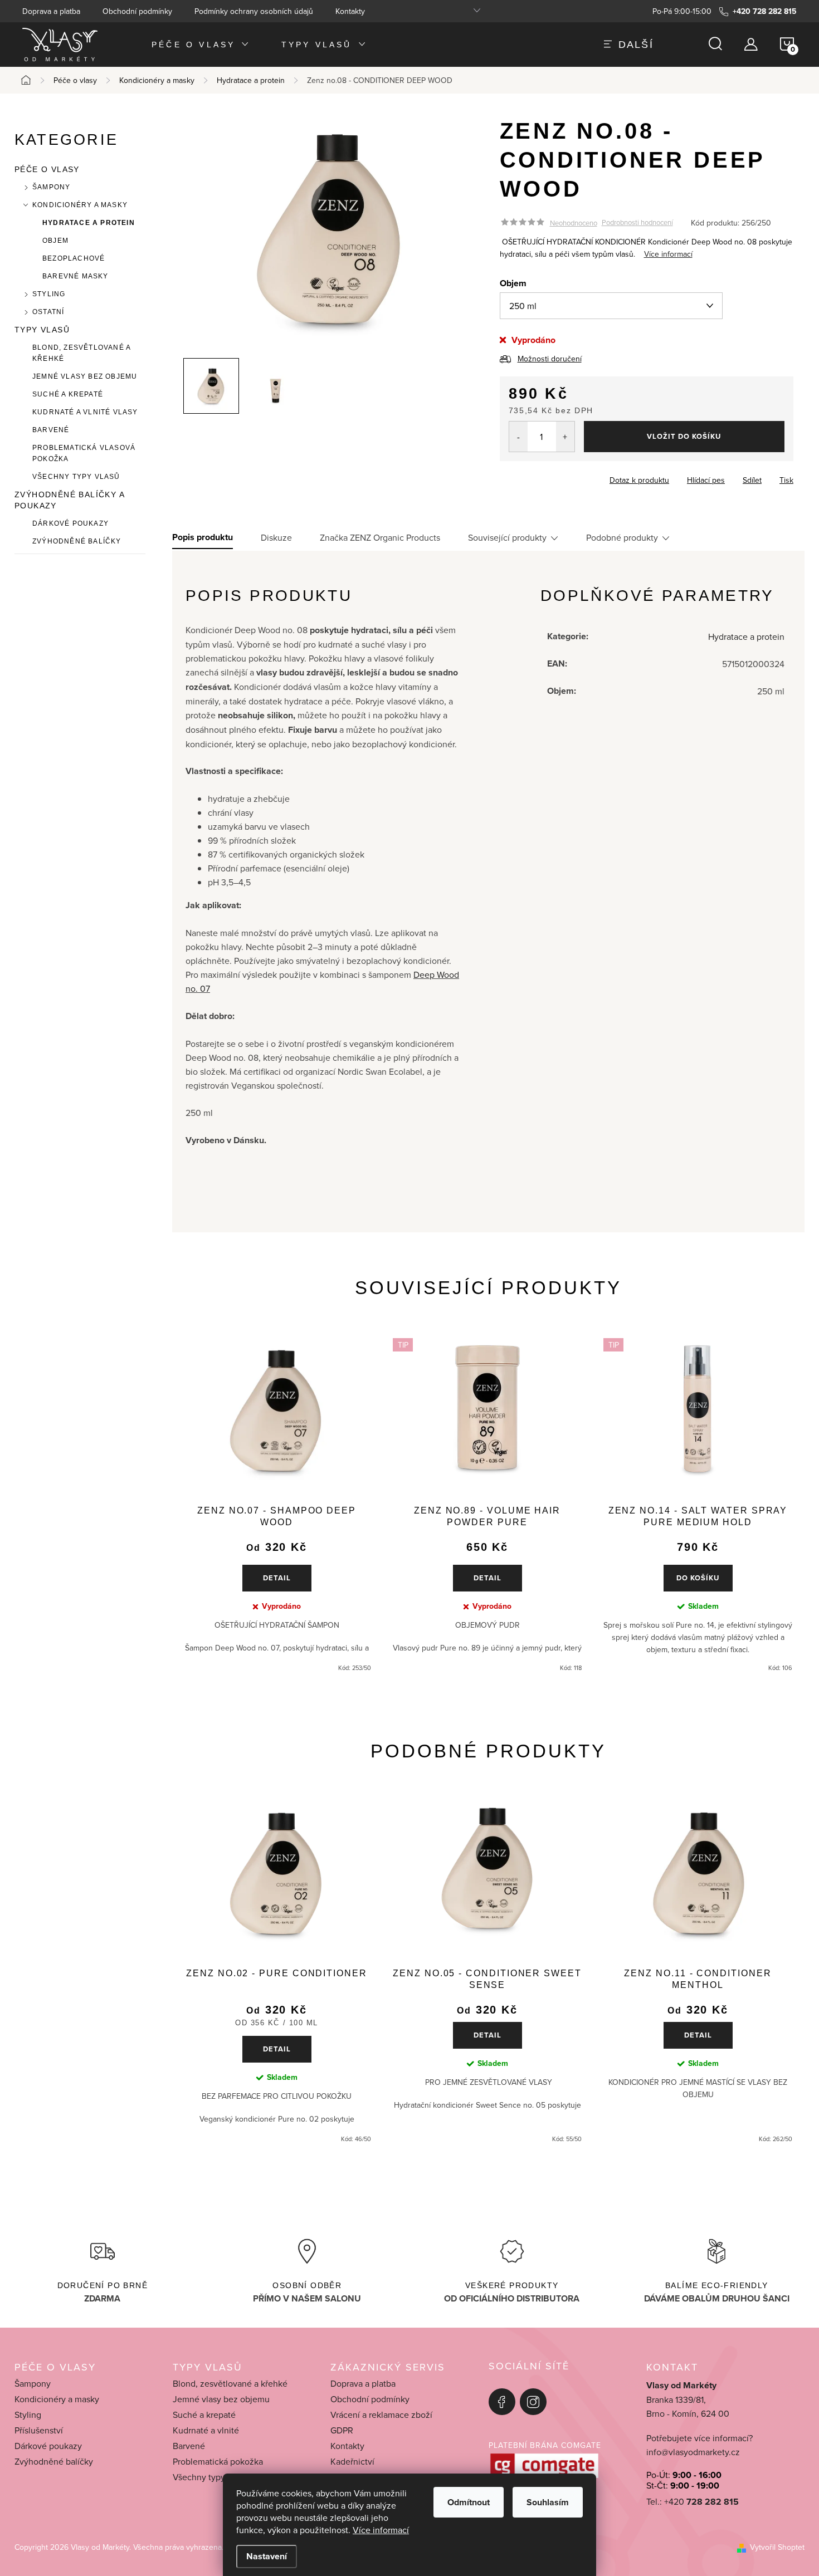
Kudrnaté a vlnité (206, 2430)
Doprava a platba (51, 11)
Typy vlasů (42, 330)
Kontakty (350, 11)
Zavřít (561, 477)
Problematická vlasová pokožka (84, 453)
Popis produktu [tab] (203, 537)
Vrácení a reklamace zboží (381, 2415)
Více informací (381, 2530)
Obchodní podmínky (137, 11)
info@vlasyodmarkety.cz (693, 2452)
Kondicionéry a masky (80, 205)
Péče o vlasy (47, 169)
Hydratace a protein (89, 223)
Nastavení (267, 2556)
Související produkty (507, 537)
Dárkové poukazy (70, 523)
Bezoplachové (74, 258)
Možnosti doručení (550, 359)
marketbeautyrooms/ (533, 2402)
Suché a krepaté (68, 394)
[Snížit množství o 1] (518, 437)
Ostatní (48, 312)
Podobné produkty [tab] (622, 537)
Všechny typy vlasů (76, 477)
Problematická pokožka (218, 2461)
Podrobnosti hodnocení (637, 223)
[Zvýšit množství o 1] (565, 437)
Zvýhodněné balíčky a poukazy (69, 500)
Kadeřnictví (352, 2461)
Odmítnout (469, 2502)
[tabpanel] (277, 1505)
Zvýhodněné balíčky (77, 541)
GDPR (342, 2430)
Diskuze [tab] (276, 537)
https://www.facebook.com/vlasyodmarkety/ (502, 2402)
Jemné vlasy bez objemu (85, 376)
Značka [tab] (380, 537)
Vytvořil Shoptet (777, 2547)
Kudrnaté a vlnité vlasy (85, 412)
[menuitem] (201, 44)
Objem (55, 241)
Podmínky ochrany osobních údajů (254, 11)
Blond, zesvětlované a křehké (81, 353)
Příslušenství (39, 2430)
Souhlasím (548, 2502)
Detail (277, 1578)
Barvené (51, 430)
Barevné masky (75, 276)
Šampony (51, 187)
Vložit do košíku (684, 436)
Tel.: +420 (693, 2502)
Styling (49, 294)
